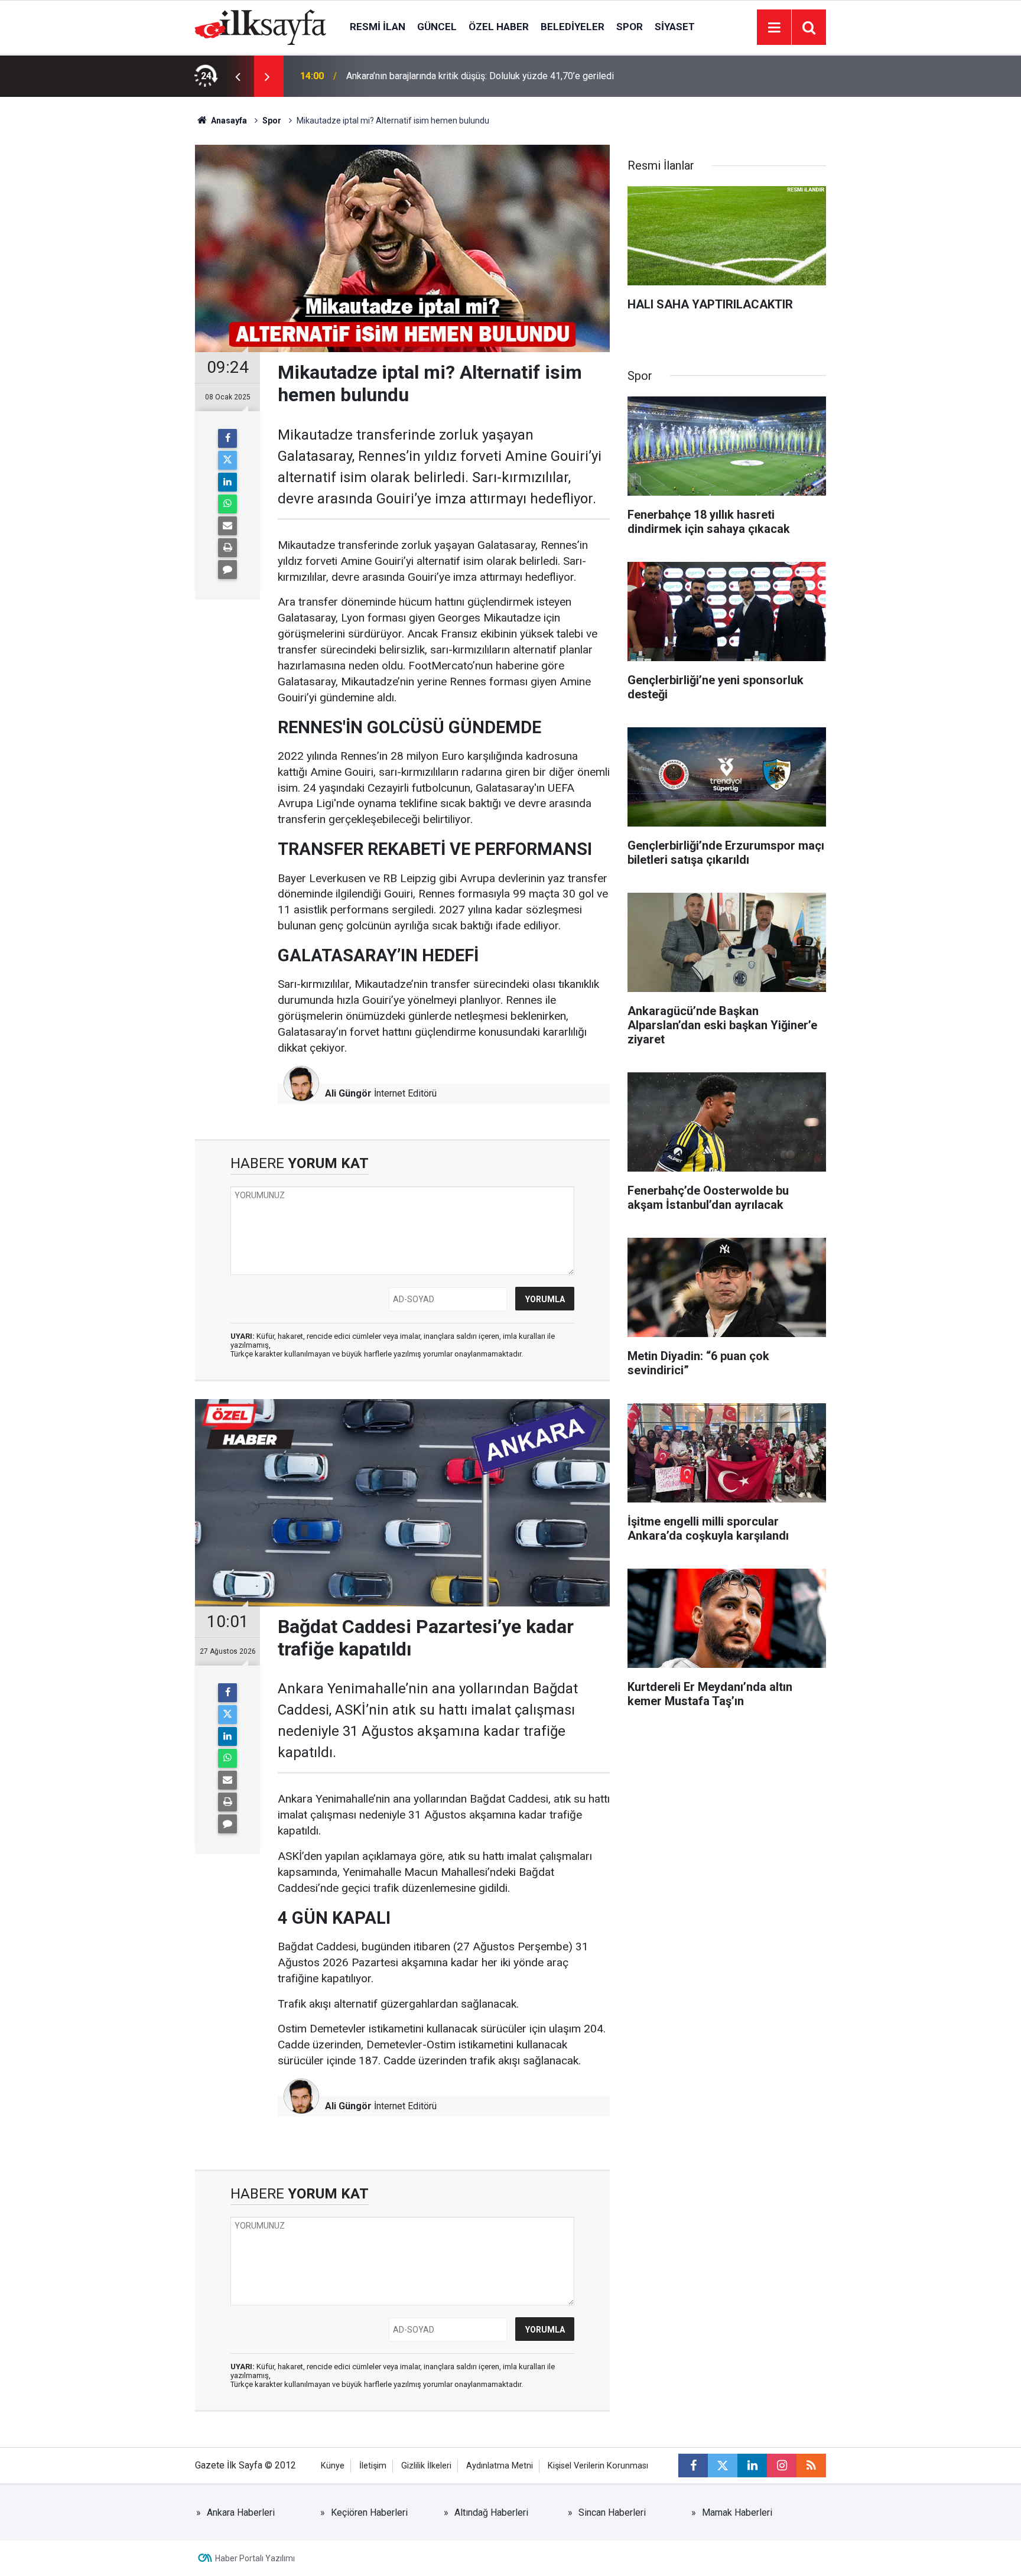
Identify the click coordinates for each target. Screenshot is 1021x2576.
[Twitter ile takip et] (723, 2466)
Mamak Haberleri (737, 2512)
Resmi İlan (378, 27)
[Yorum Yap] (227, 570)
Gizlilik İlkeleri (426, 2466)
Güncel (437, 27)
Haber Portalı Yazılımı (255, 2558)
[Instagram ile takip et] (782, 2466)
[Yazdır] (227, 548)
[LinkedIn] (227, 482)
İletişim (373, 2466)
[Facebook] (227, 438)
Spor (630, 27)
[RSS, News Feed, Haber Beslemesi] (811, 2466)
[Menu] (774, 28)
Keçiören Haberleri (369, 2512)
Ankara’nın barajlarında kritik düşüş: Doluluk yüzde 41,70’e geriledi (480, 76)
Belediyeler (573, 27)
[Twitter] (227, 460)
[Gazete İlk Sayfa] (261, 26)
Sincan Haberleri (612, 2512)
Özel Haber (499, 27)
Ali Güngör (348, 1093)
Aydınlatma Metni (500, 2466)
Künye (333, 2466)
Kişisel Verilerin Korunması (598, 2466)
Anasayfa (228, 121)
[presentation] (238, 76)
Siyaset (675, 27)
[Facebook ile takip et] (693, 2466)
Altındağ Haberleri (491, 2512)
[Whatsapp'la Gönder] (227, 504)
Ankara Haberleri (241, 2512)
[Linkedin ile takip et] (752, 2466)
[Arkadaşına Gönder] (227, 526)
